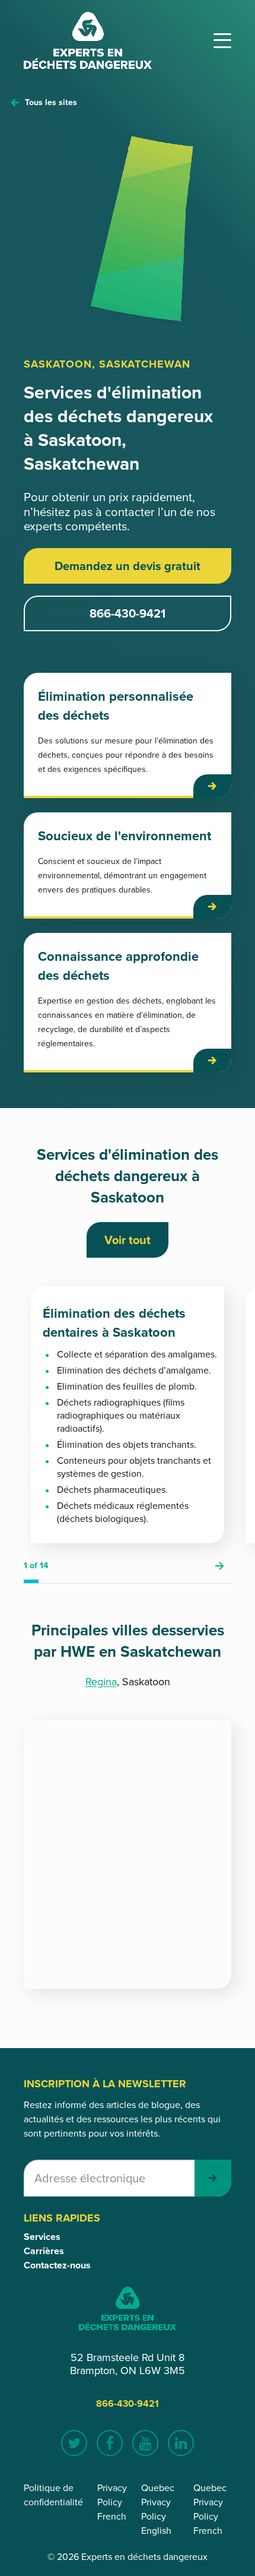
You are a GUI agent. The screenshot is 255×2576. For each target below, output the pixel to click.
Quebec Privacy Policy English (158, 2509)
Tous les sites (51, 102)
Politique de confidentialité (53, 2495)
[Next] (219, 1566)
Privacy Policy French (112, 2502)
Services (42, 2237)
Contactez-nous (57, 2265)
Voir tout (128, 1240)
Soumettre (213, 2178)
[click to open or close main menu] (222, 41)
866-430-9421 (128, 613)
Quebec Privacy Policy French (210, 2509)
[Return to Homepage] (88, 40)
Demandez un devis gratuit (128, 566)
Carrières (44, 2251)
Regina (101, 1682)
